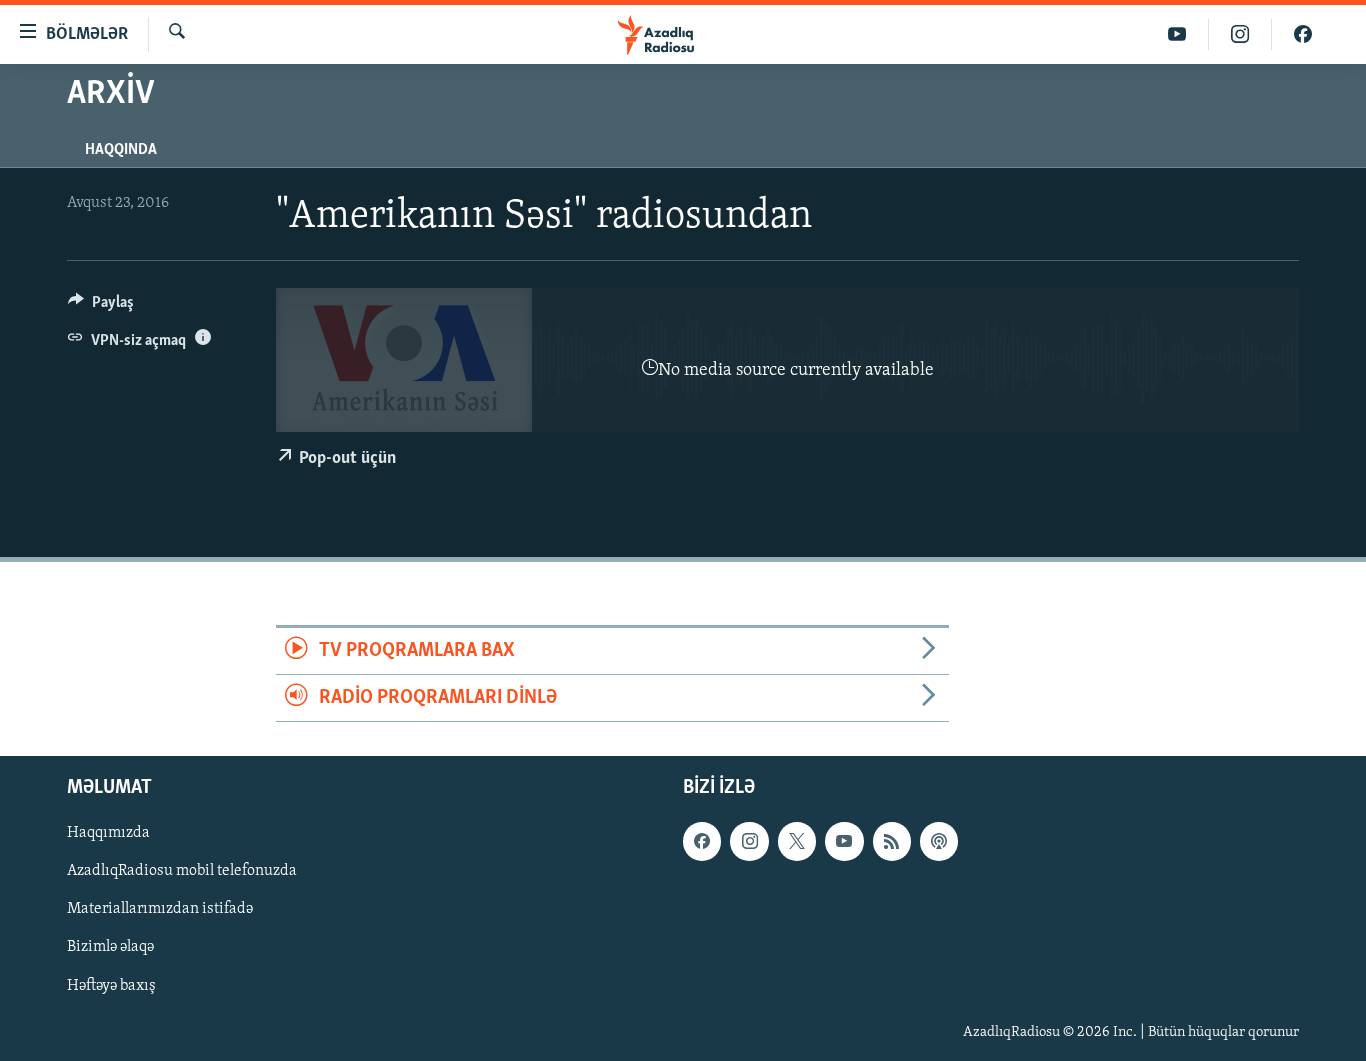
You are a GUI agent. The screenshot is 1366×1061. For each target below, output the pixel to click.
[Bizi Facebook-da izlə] (1303, 34)
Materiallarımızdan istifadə (160, 910)
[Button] (101, 307)
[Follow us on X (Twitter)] (797, 842)
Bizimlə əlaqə (110, 948)
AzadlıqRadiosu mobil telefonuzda (182, 872)
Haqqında (121, 150)
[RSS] (892, 842)
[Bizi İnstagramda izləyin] (1240, 34)
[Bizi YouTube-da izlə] (1177, 34)
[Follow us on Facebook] (702, 842)
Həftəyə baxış (111, 986)
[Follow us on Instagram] (749, 842)
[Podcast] (939, 842)
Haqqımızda (108, 834)
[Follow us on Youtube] (844, 842)
